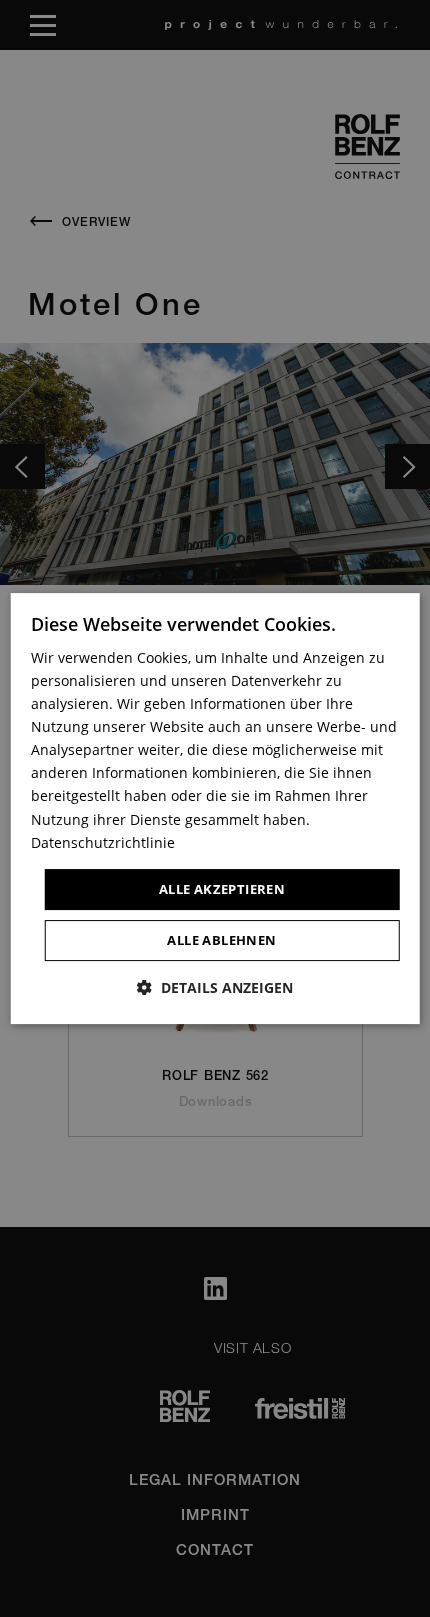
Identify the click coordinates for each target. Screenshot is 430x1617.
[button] (215, 987)
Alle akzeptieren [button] (222, 889)
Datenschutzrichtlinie (103, 842)
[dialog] (215, 809)
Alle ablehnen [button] (221, 940)
